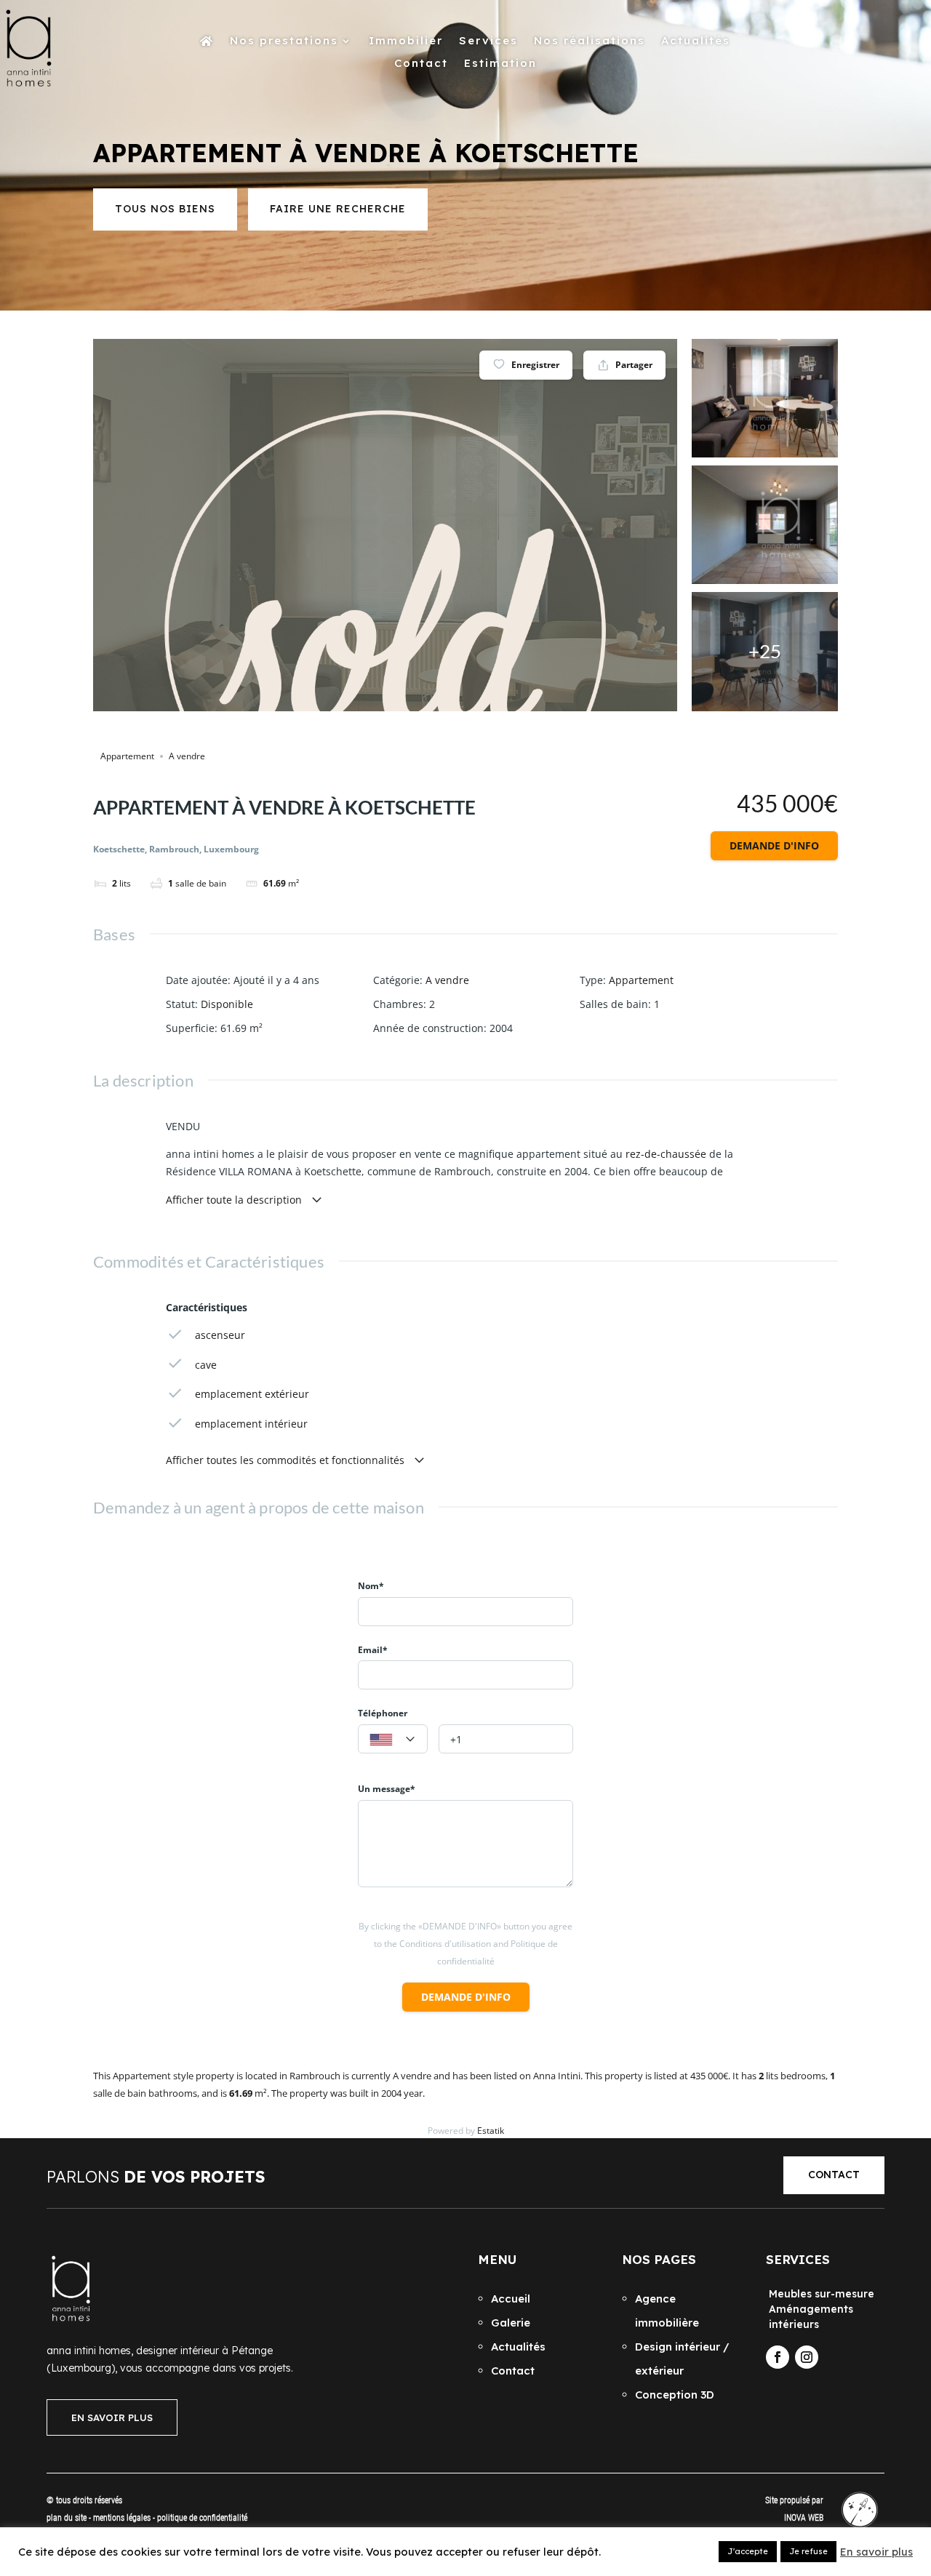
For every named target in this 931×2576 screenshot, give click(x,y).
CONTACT (834, 2175)
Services (488, 41)
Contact (421, 64)
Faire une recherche (338, 209)
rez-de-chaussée (666, 1154)
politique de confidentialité (202, 2518)
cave (206, 1365)
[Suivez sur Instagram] (807, 2357)
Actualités (696, 41)
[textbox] (393, 1740)
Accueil (511, 2299)
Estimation (500, 64)
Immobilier (406, 41)
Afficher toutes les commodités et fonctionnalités (287, 1460)
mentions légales (123, 2518)
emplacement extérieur (252, 1394)
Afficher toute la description (235, 1200)
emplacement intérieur (251, 1424)
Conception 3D (675, 2395)
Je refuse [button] (808, 2551)
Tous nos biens (165, 209)
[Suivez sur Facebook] (778, 2357)
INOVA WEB (804, 2518)
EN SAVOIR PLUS (112, 2417)
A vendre (187, 756)
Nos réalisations (590, 41)
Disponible (227, 1004)
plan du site (67, 2518)
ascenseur (220, 1335)
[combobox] (393, 1739)
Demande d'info (774, 845)
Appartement (127, 756)
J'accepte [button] (748, 2551)
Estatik (491, 2131)
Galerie (511, 2323)
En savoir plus (876, 2552)
